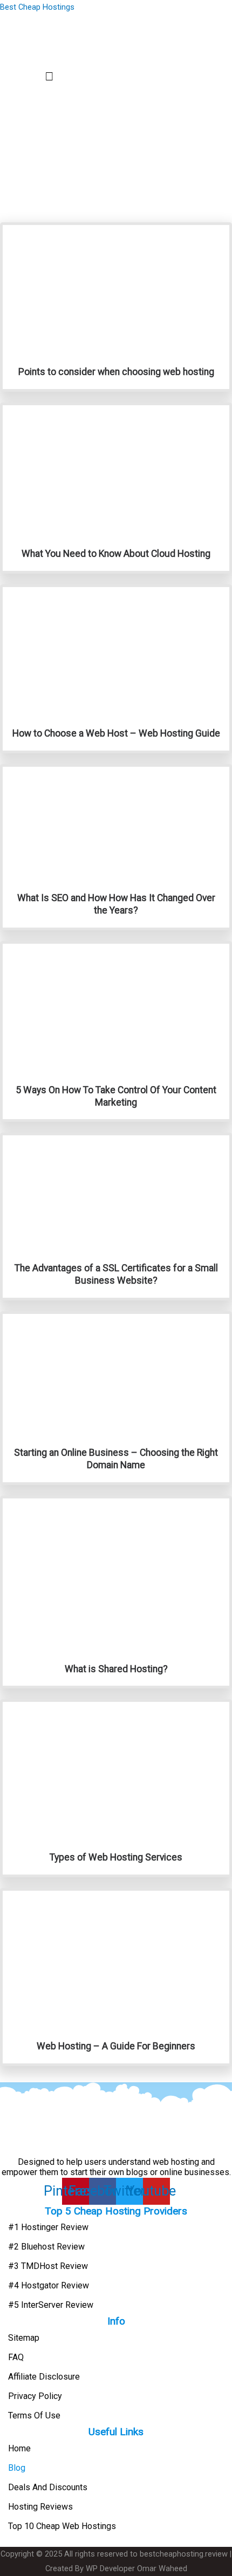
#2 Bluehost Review (46, 2247)
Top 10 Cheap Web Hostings (62, 2526)
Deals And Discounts (48, 2487)
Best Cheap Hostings (37, 7)
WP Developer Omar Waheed (137, 2568)
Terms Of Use (34, 2415)
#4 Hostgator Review (49, 2285)
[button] (49, 77)
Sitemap (24, 2338)
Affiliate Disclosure (44, 2377)
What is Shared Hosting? (116, 1669)
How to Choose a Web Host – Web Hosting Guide (116, 733)
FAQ (16, 2357)
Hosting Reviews (40, 2507)
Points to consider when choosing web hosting (116, 372)
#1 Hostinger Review (48, 2227)
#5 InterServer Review (51, 2305)
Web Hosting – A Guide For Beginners (116, 2046)
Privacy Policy (35, 2396)
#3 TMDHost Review (48, 2266)
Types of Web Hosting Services (116, 1857)
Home (19, 2448)
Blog (17, 2468)
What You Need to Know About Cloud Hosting (116, 554)
